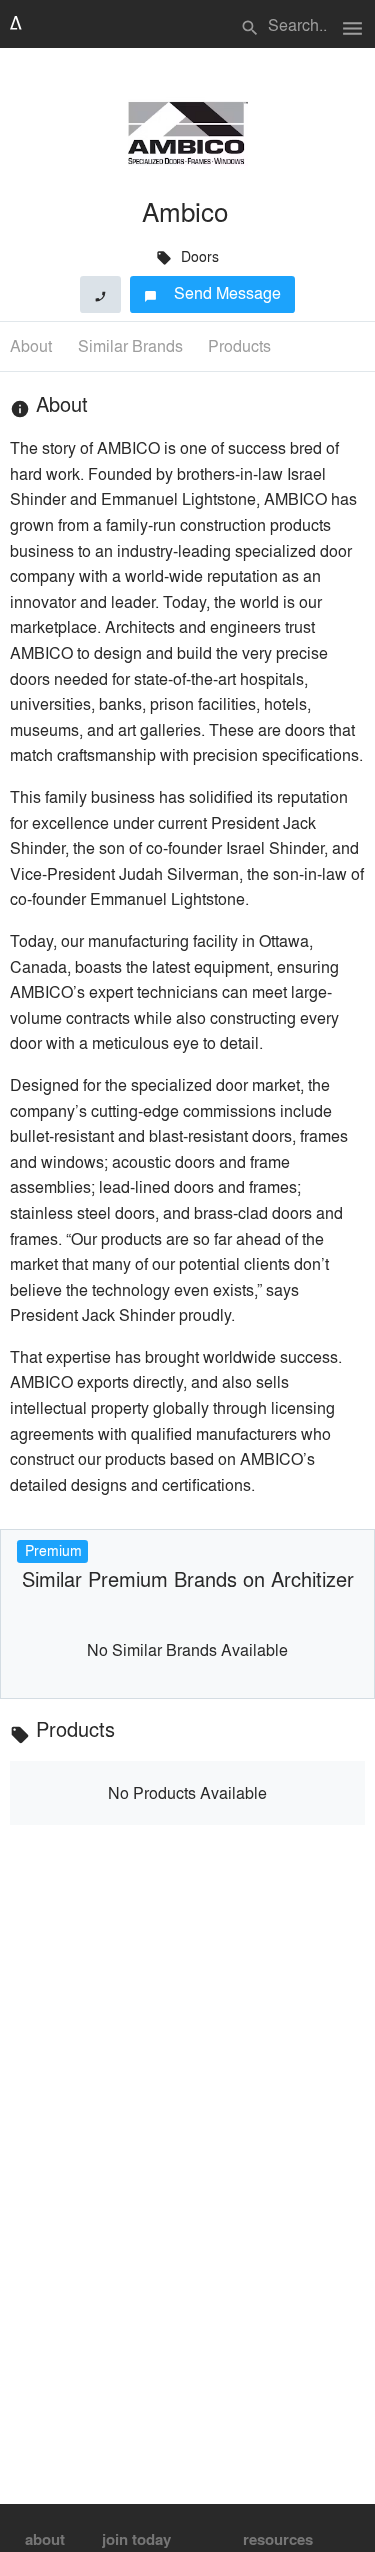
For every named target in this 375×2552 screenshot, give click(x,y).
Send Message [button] (212, 292)
